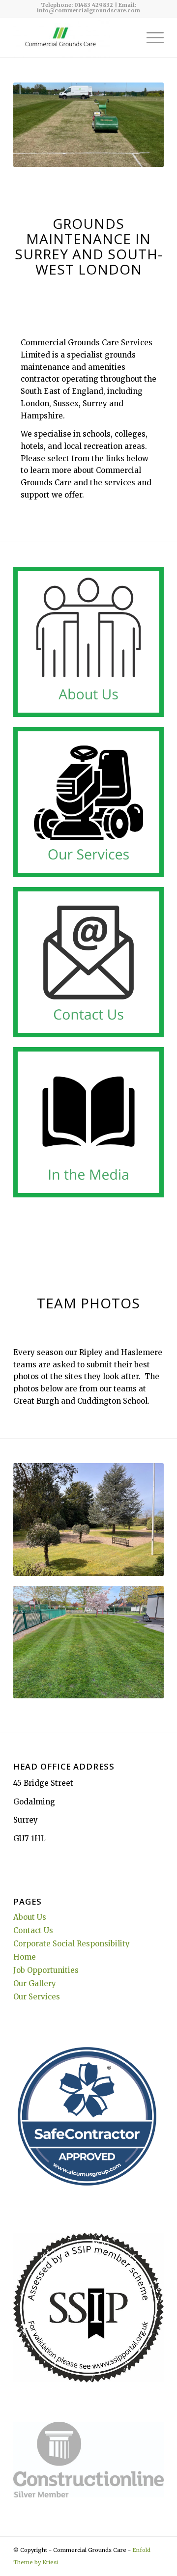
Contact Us (33, 1930)
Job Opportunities (46, 1970)
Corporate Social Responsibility (72, 1944)
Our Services (37, 1997)
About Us (30, 1917)
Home (25, 1957)
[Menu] (150, 38)
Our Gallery (35, 1983)
